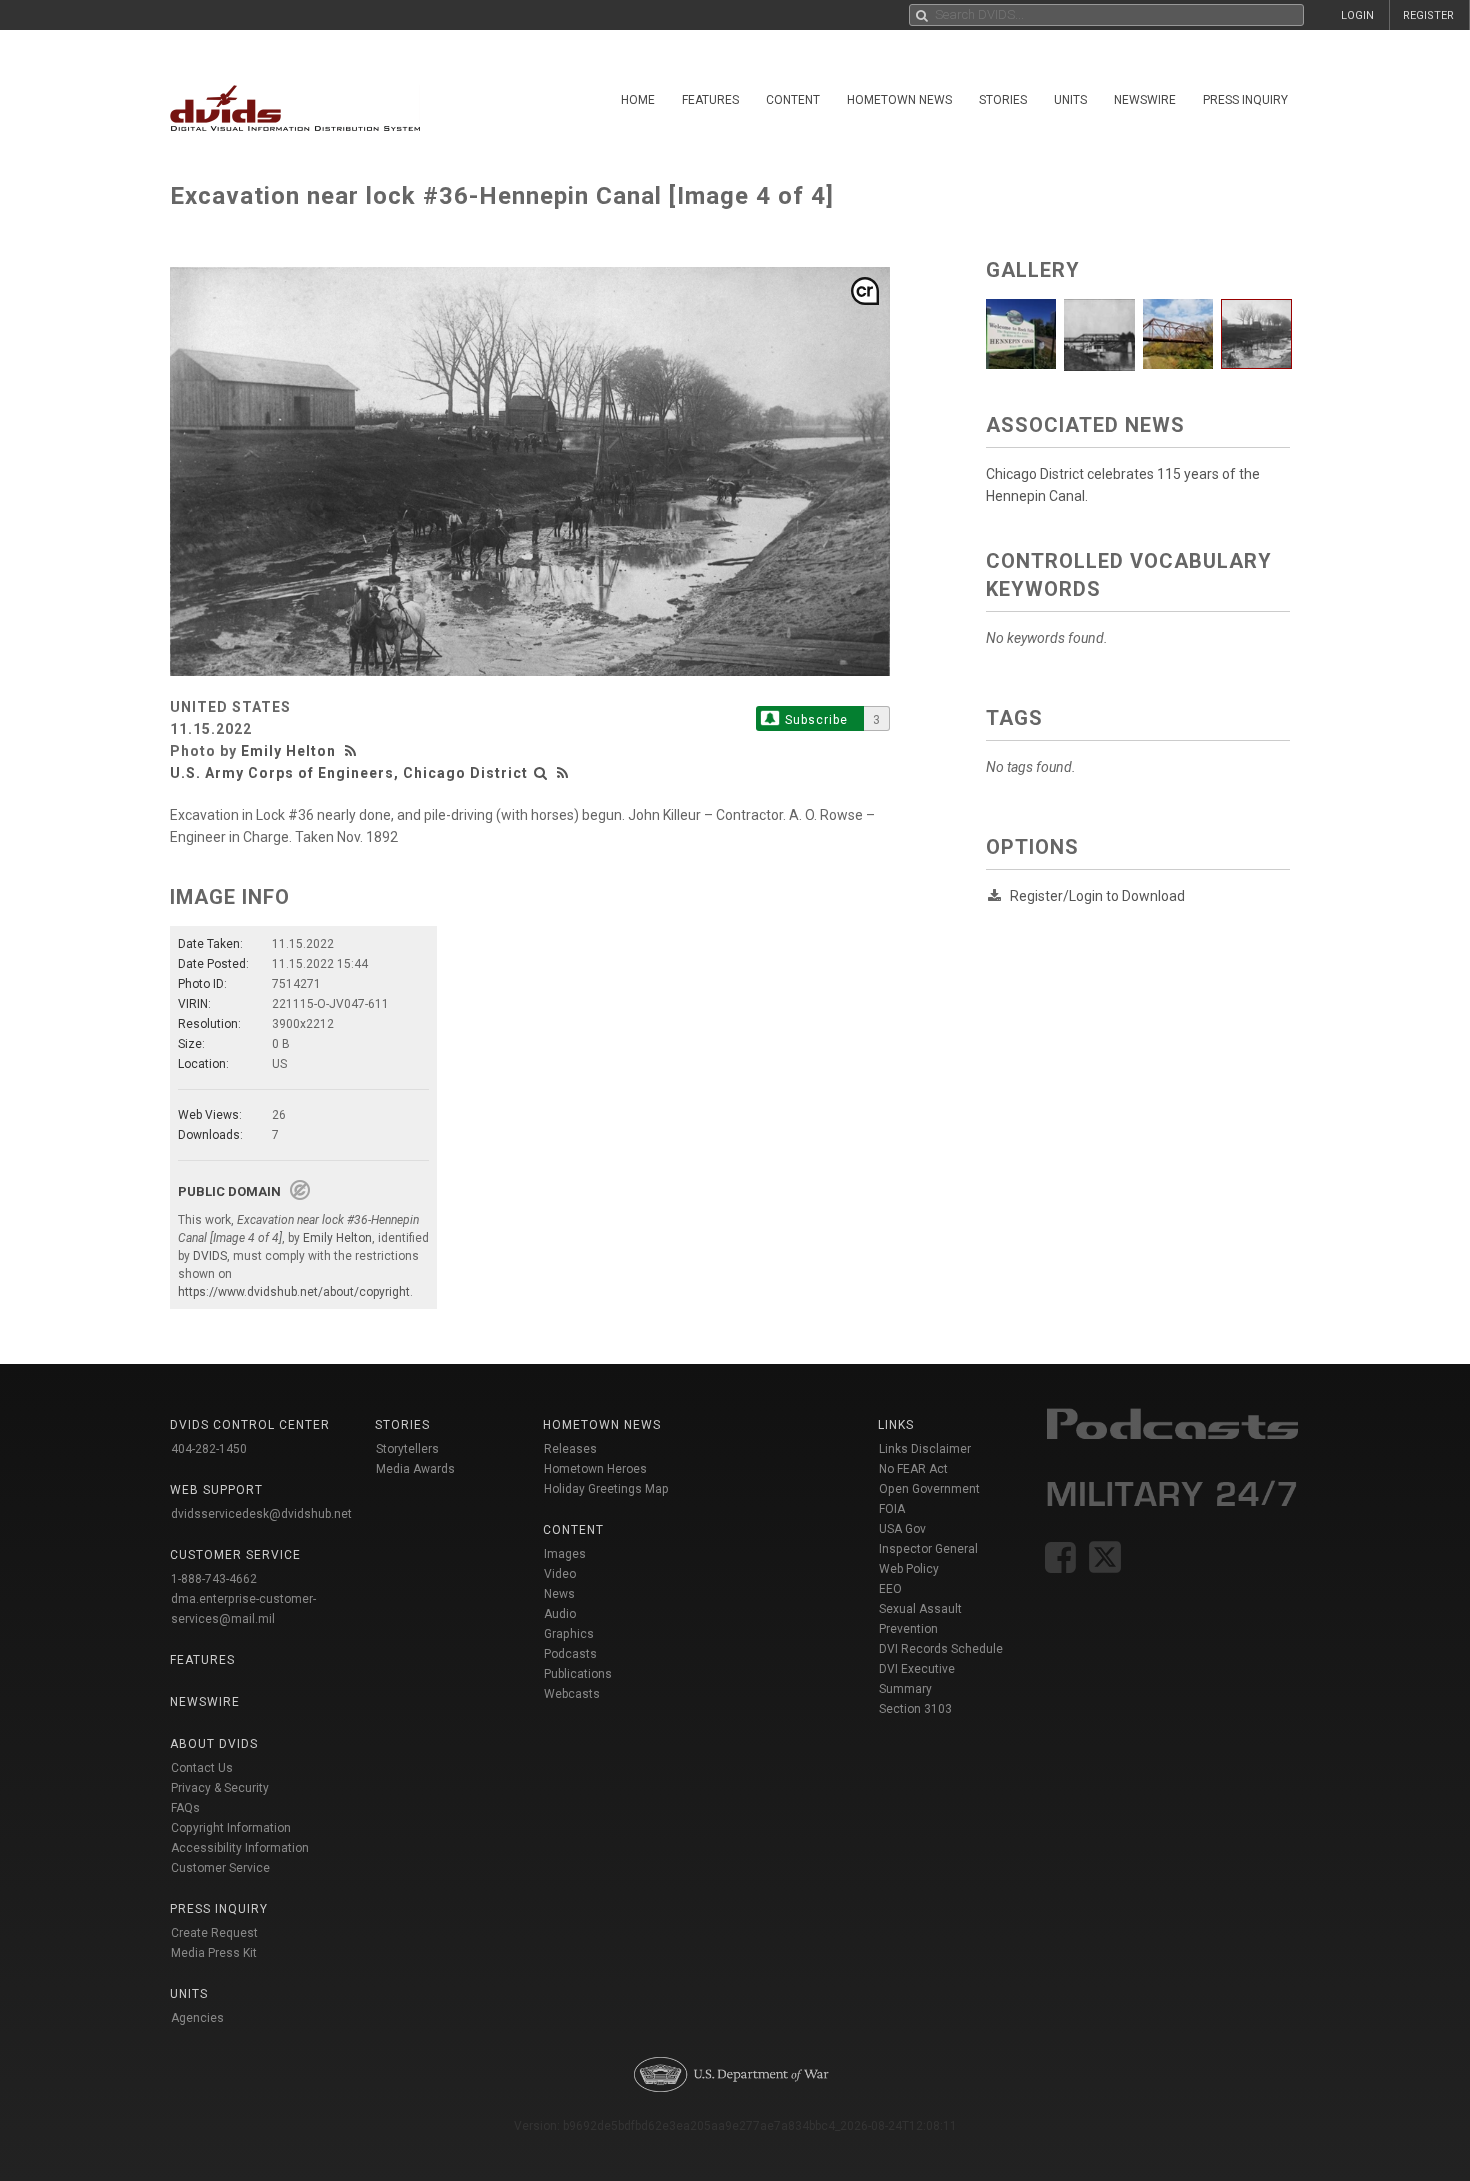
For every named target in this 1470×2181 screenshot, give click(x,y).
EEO (890, 1589)
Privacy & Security (220, 1788)
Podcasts (570, 1654)
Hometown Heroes (595, 1469)
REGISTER (1428, 15)
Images (565, 1554)
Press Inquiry (1245, 100)
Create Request (214, 1933)
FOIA (892, 1509)
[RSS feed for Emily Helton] (353, 751)
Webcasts (572, 1694)
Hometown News (899, 100)
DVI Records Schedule (941, 1649)
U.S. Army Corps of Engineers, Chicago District (349, 773)
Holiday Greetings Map (606, 1489)
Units (1070, 100)
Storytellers (407, 1449)
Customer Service (220, 1868)
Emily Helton (288, 751)
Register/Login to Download (1097, 896)
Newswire (1145, 100)
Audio (560, 1614)
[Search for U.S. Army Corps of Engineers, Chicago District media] (541, 773)
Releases (570, 1449)
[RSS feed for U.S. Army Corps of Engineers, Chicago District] (563, 773)
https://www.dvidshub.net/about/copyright (294, 1292)
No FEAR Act (913, 1469)
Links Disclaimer (925, 1449)
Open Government (929, 1489)
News (559, 1594)
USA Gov (902, 1529)
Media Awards (415, 1469)
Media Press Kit (214, 1953)
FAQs (185, 1808)
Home (638, 100)
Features (710, 100)
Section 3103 (915, 1709)
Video (560, 1574)
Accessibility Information (240, 1848)
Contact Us (202, 1768)
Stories (1003, 100)
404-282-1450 (209, 1449)
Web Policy (909, 1569)
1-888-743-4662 (214, 1579)
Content (793, 100)
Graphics (569, 1634)
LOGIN (1357, 15)
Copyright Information (231, 1828)
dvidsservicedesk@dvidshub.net (261, 1514)
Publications (578, 1674)
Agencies (197, 2018)
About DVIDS (214, 1744)
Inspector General (928, 1549)
